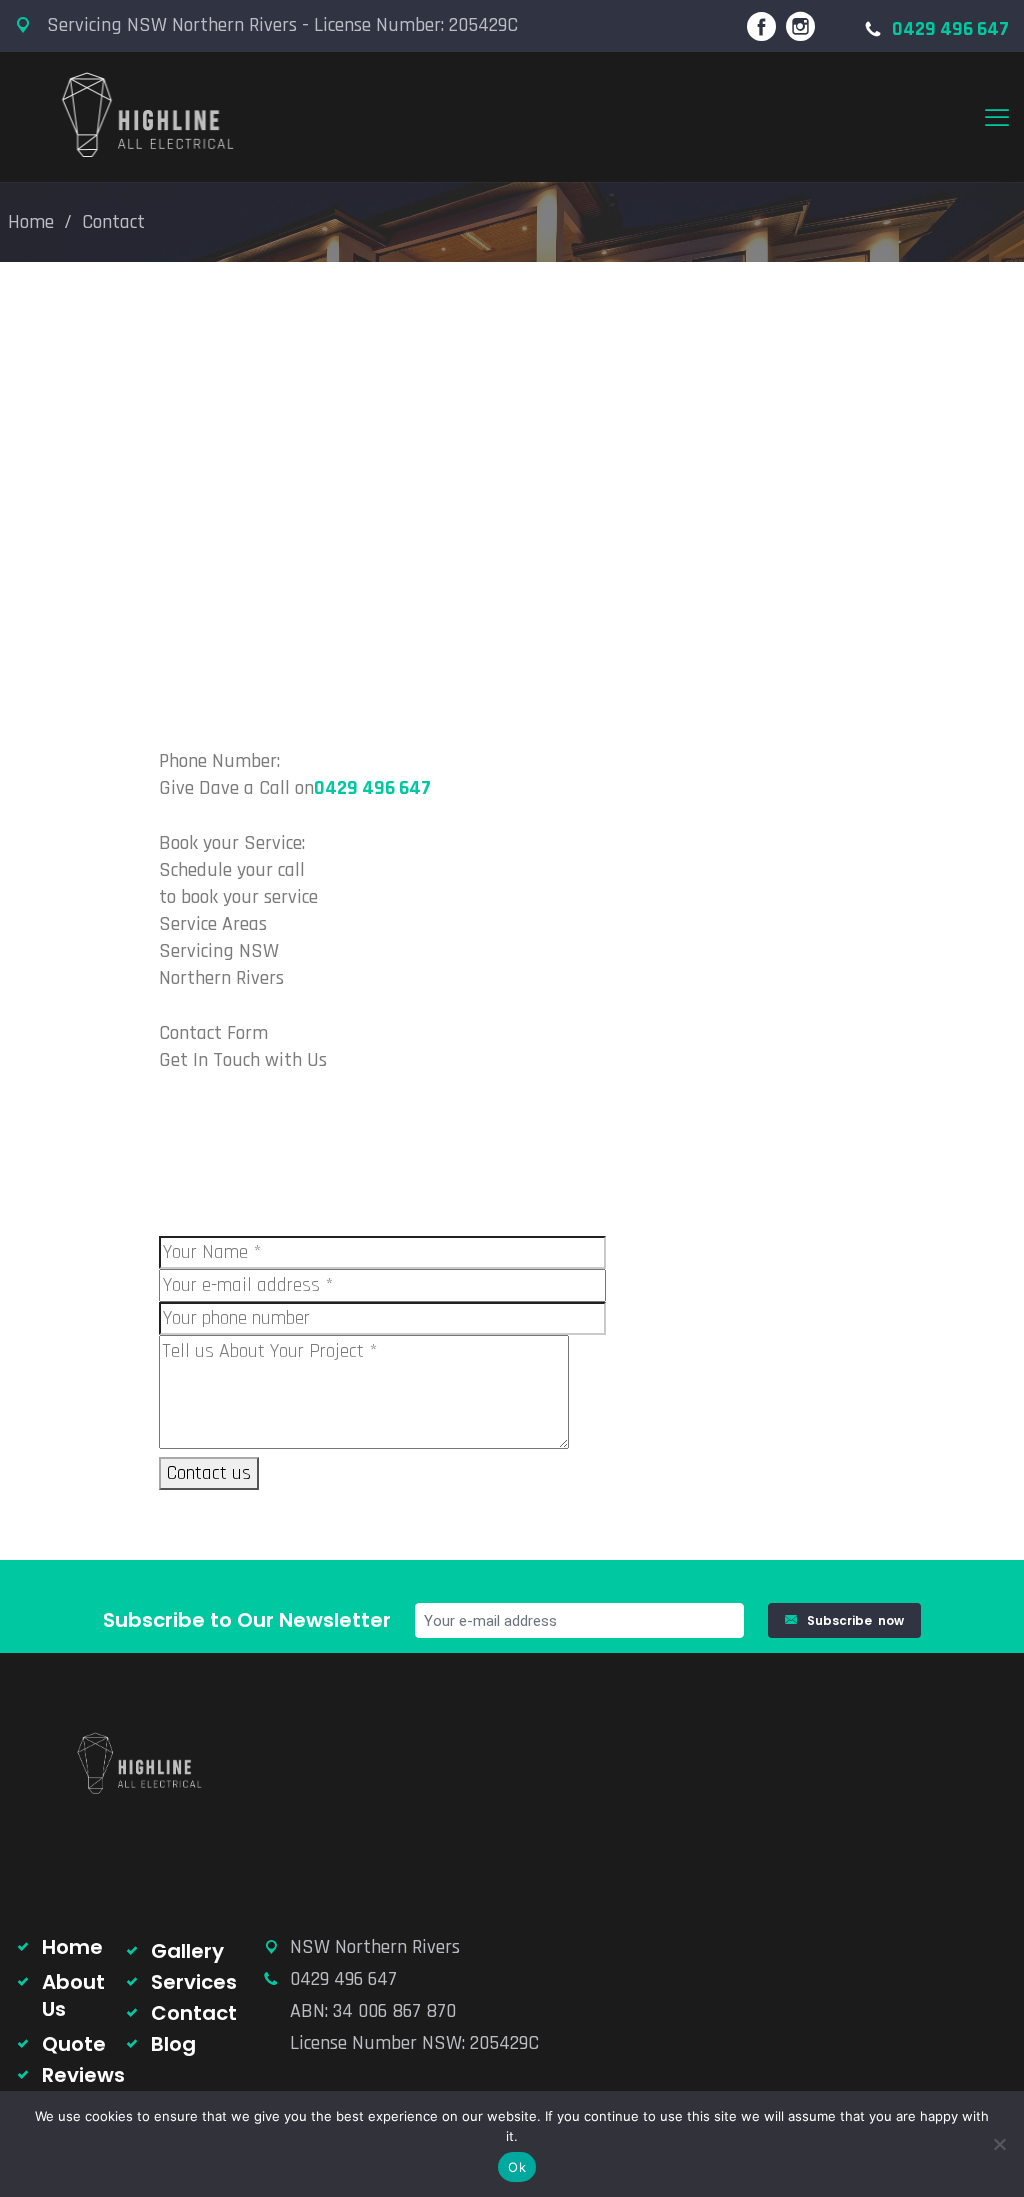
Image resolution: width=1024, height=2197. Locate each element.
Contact (194, 2013)
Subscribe (855, 1620)
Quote (74, 2044)
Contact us (209, 1473)
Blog (173, 2044)
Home (31, 222)
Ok (517, 2167)
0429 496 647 (950, 29)
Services (194, 1982)
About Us (73, 1995)
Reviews (83, 2075)
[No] (999, 2144)
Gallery (187, 1951)
